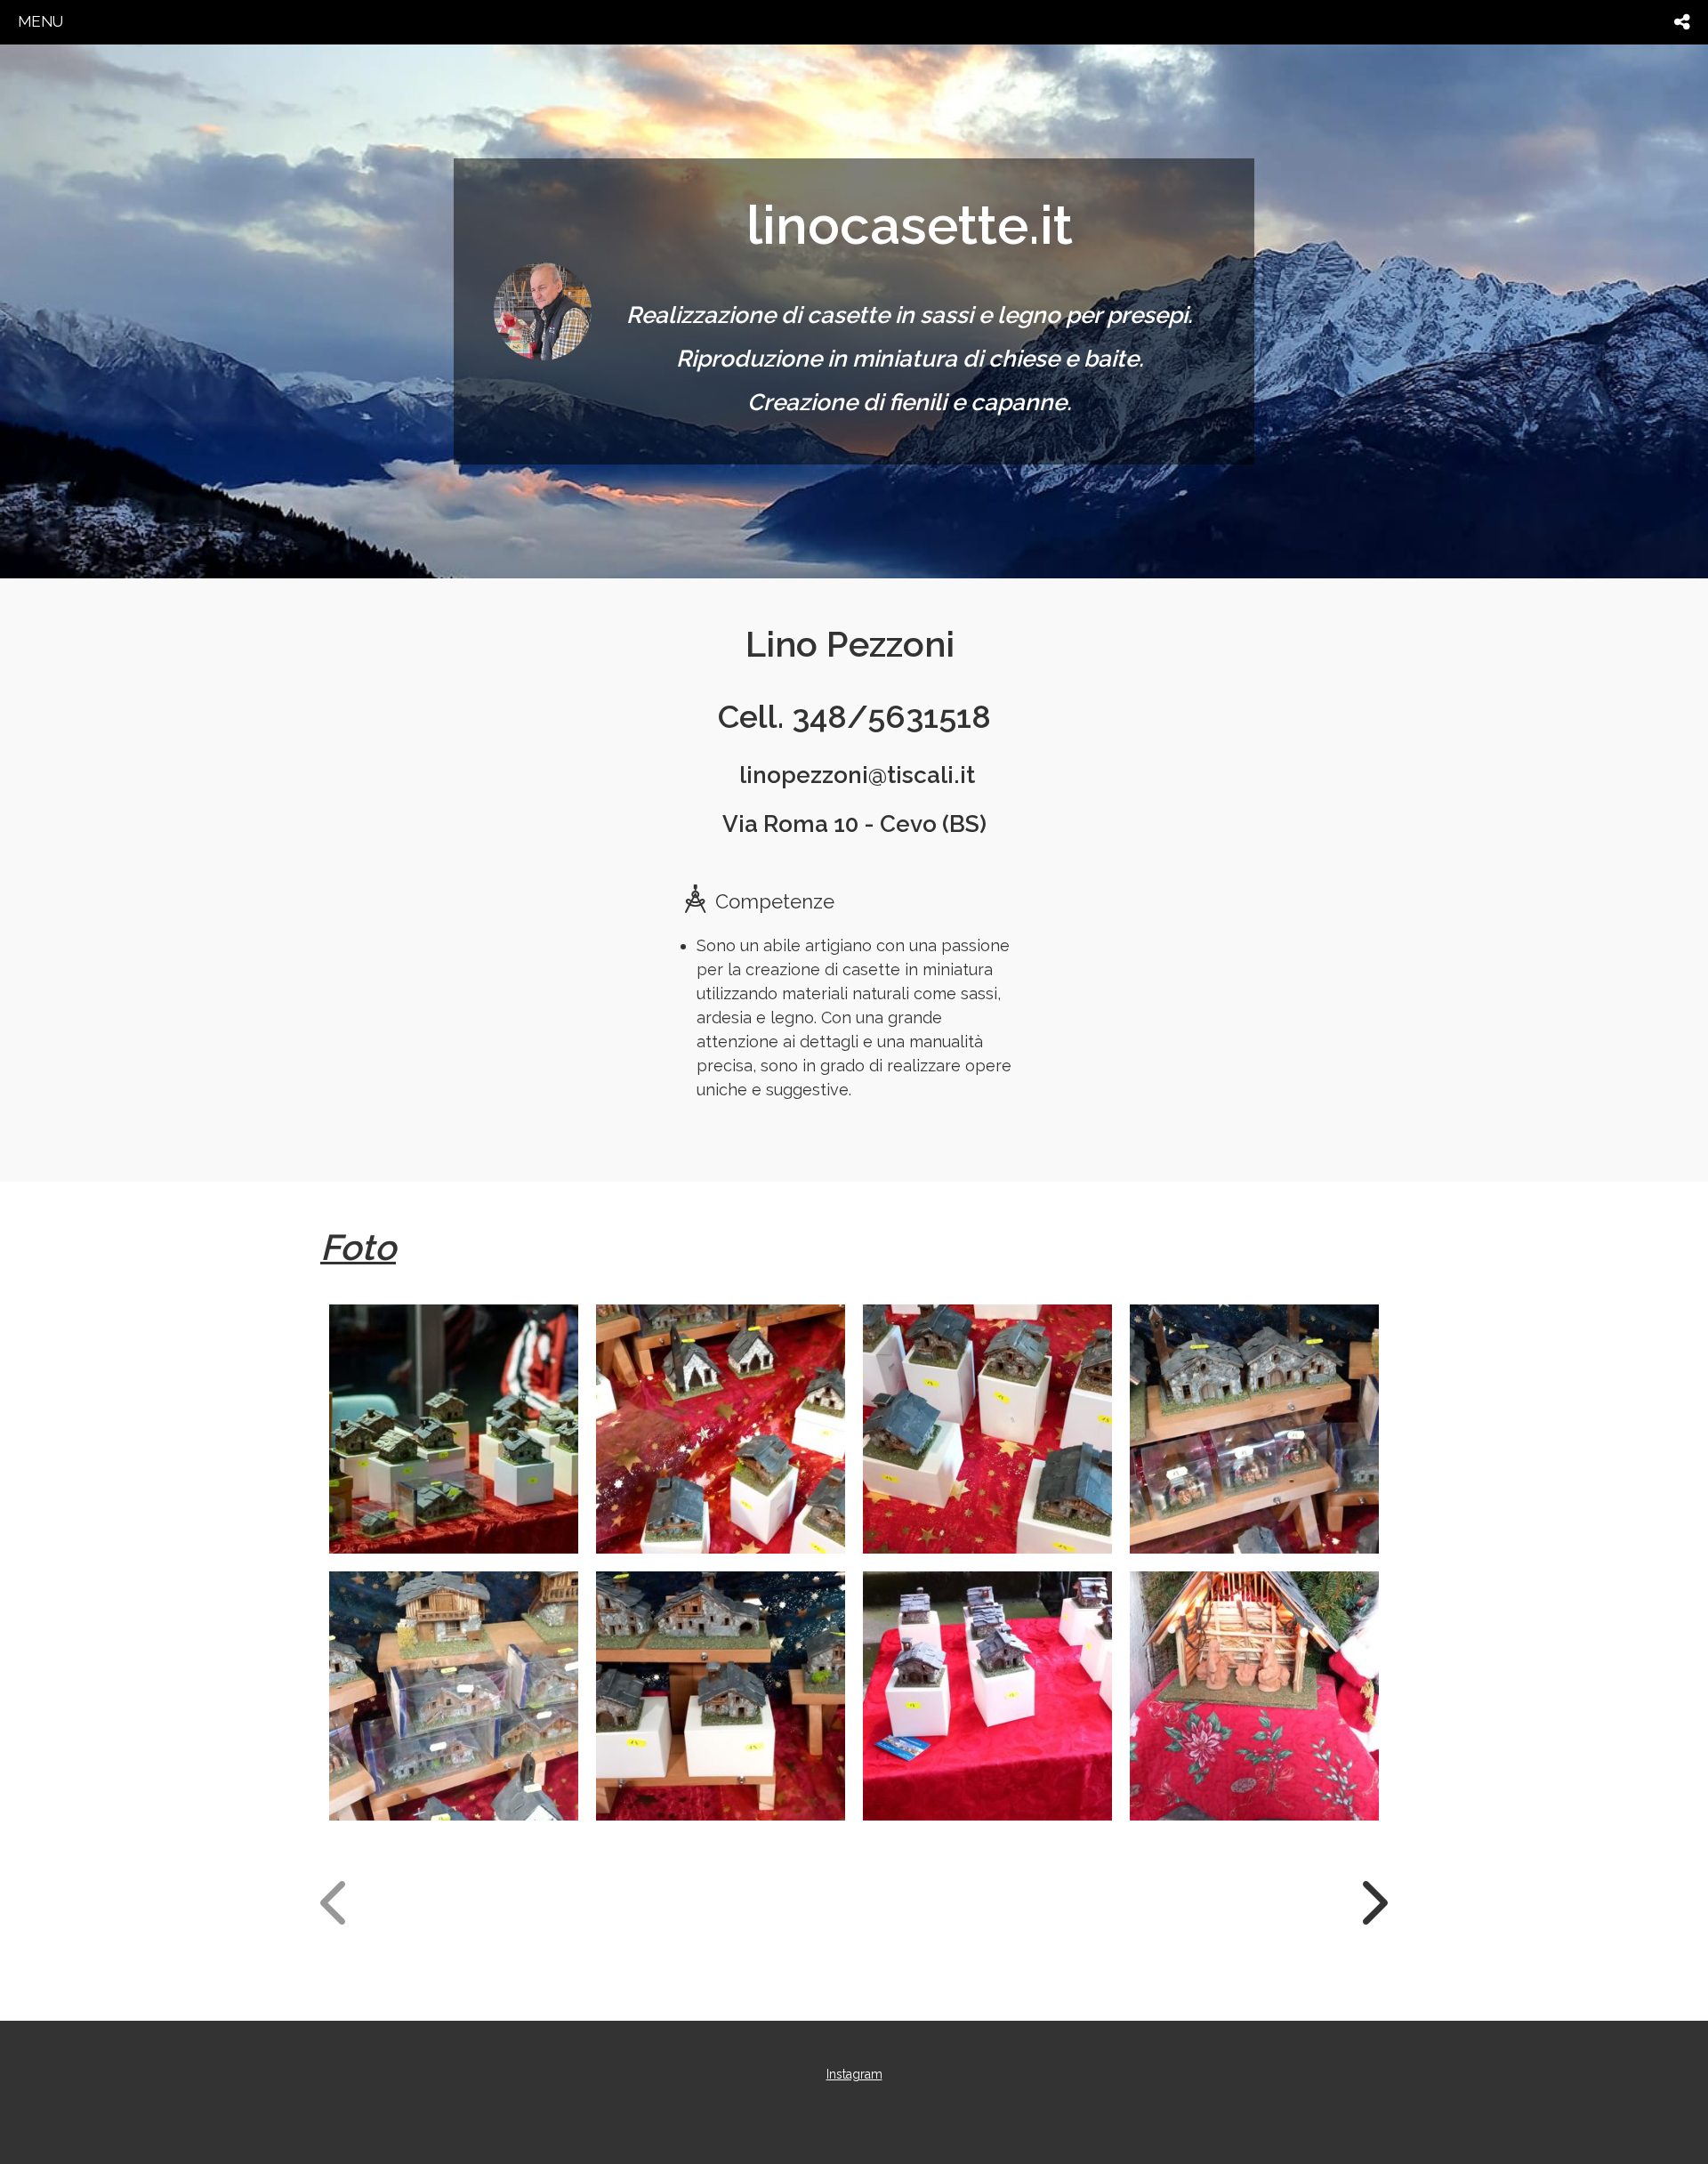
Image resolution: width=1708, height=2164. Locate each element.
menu (40, 21)
